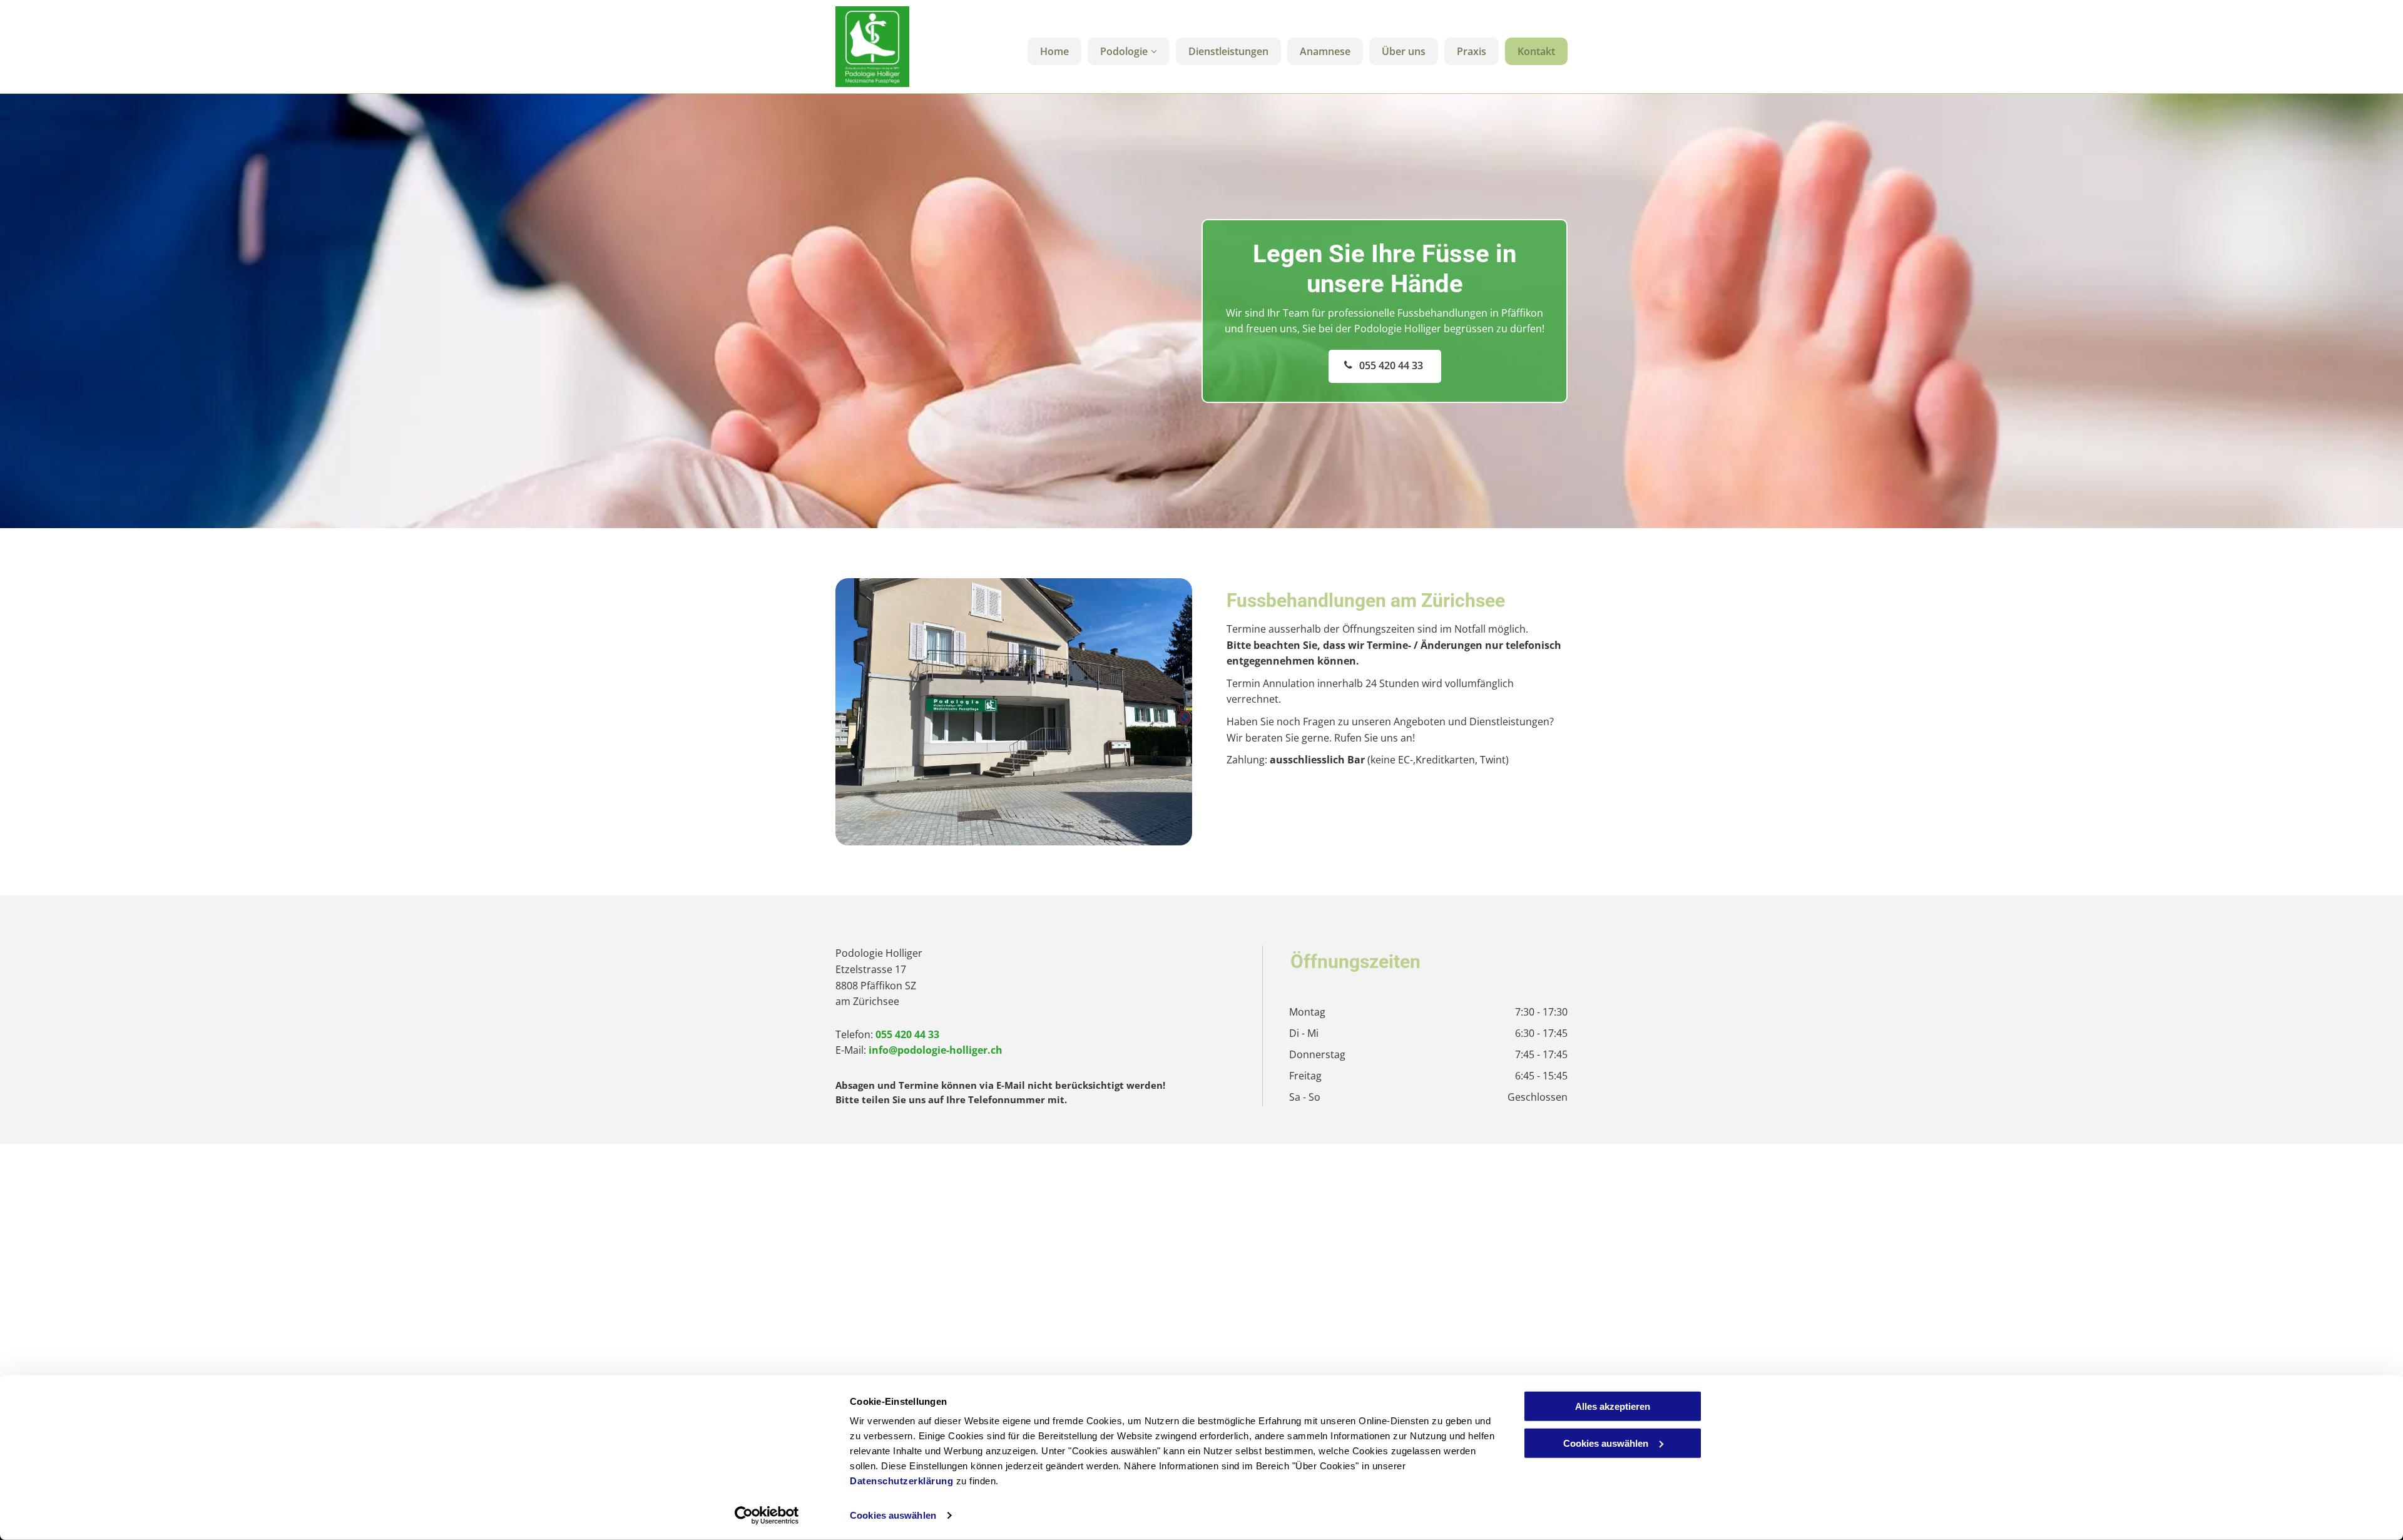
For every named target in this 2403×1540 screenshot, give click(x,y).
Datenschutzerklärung (901, 1481)
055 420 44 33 (907, 1034)
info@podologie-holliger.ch (936, 1050)
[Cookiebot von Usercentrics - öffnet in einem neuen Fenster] (767, 1516)
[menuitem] (1051, 51)
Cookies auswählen (893, 1515)
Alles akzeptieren (1613, 1406)
